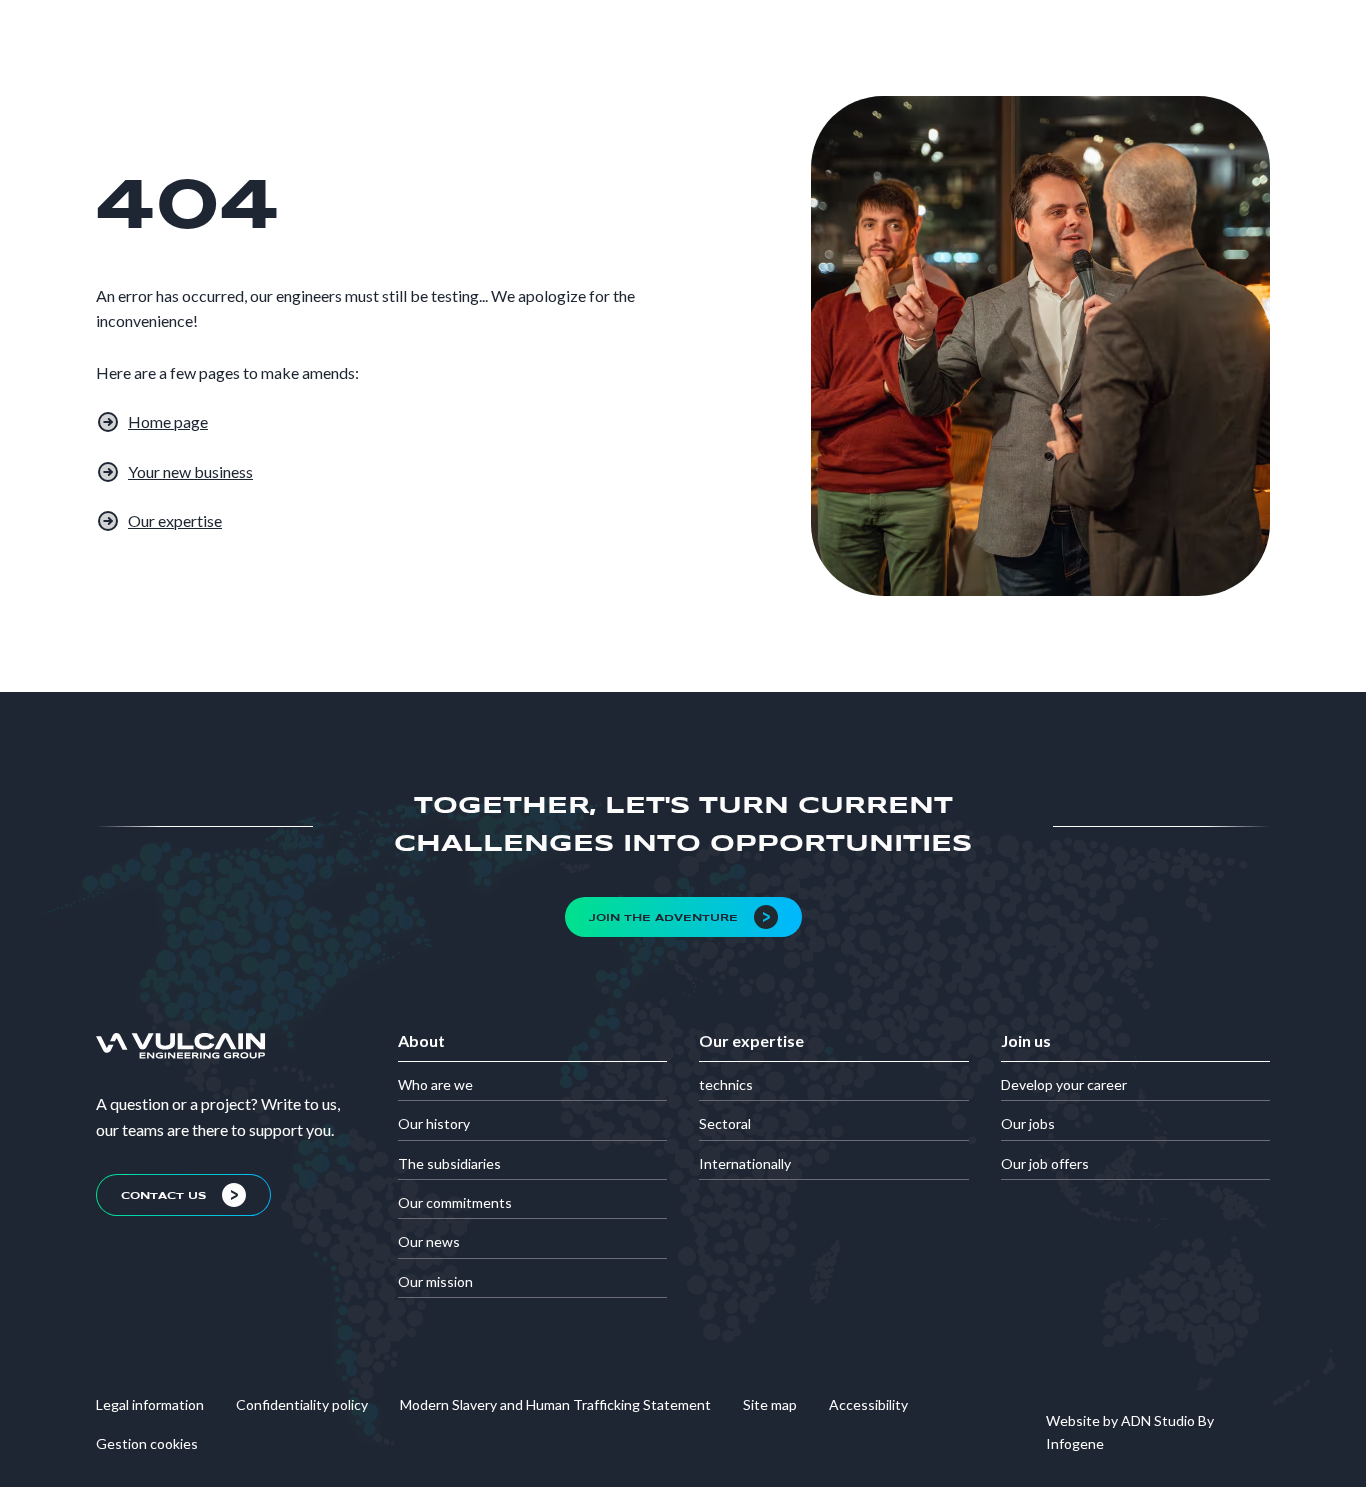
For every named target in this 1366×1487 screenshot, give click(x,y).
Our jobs (1028, 1123)
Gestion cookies (147, 1443)
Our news (429, 1241)
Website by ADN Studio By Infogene (1130, 1431)
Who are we (435, 1084)
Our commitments (455, 1202)
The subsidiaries (449, 1163)
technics (726, 1084)
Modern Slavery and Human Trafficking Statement (555, 1404)
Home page (168, 421)
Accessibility (868, 1404)
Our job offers (1045, 1163)
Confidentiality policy (302, 1404)
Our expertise (175, 520)
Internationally (745, 1163)
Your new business (190, 471)
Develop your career (1064, 1084)
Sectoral (725, 1123)
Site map (770, 1404)
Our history (434, 1123)
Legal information (150, 1404)
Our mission (435, 1281)
